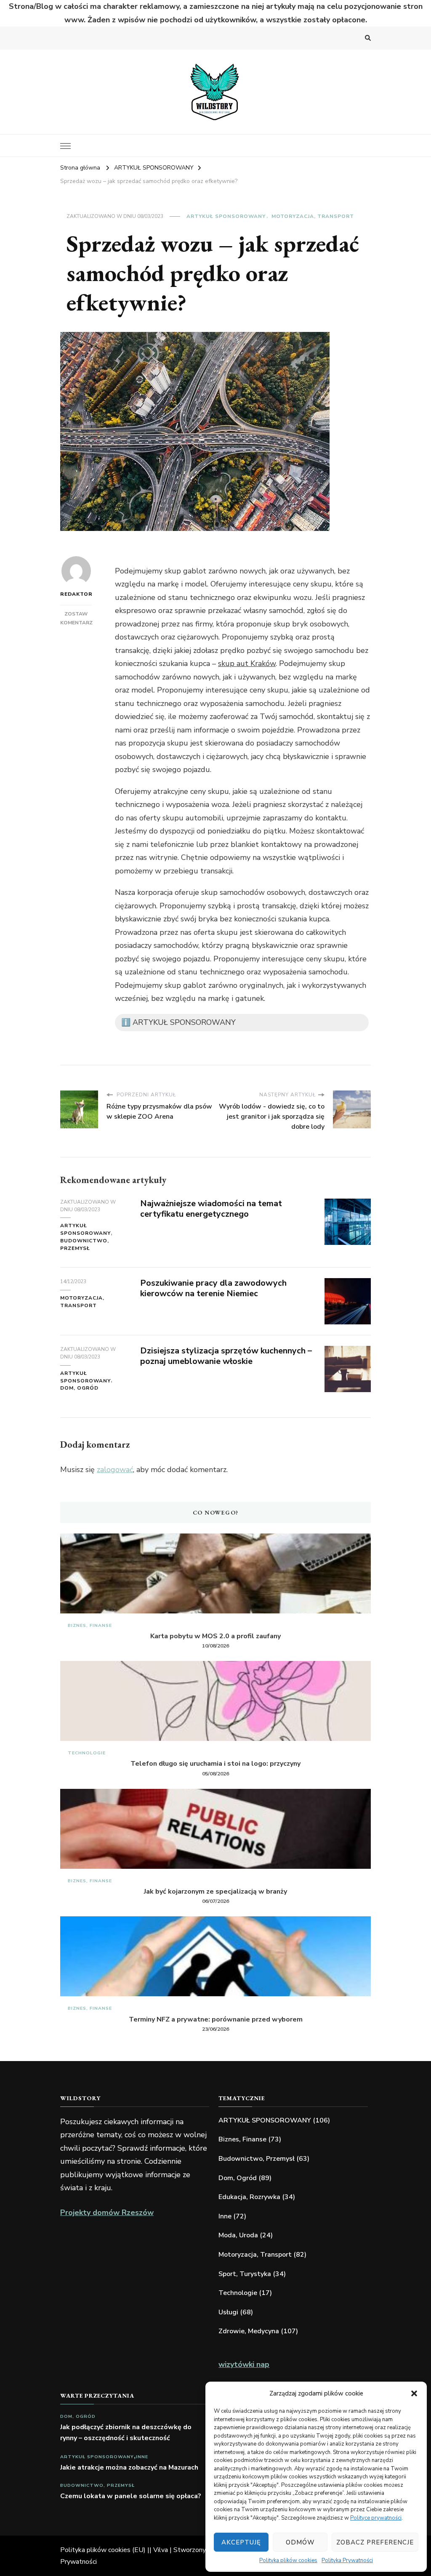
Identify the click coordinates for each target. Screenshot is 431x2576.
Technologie (87, 1753)
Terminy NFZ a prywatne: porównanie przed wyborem (216, 2019)
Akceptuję (241, 2542)
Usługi (228, 2312)
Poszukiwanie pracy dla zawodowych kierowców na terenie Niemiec (213, 1288)
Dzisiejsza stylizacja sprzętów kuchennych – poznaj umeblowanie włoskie (226, 1356)
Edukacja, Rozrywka (249, 2197)
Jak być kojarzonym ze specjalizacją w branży (215, 1892)
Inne (225, 2216)
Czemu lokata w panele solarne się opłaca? (131, 2496)
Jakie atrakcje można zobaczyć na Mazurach (129, 2467)
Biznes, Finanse (90, 1625)
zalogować (115, 1470)
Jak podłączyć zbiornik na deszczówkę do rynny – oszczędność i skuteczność (126, 2433)
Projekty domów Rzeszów (107, 2213)
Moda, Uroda (238, 2235)
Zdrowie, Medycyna (249, 2331)
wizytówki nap (244, 2364)
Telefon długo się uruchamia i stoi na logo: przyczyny (215, 1764)
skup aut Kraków (247, 663)
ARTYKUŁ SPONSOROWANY (226, 216)
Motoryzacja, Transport (313, 216)
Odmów (300, 2542)
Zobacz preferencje (375, 2542)
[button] (414, 2393)
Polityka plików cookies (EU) (103, 2550)
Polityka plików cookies (288, 2560)
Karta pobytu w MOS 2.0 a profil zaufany (215, 1636)
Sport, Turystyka (245, 2274)
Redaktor (76, 594)
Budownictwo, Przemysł (85, 1244)
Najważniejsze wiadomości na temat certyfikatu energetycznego (211, 1209)
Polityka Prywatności (347, 2560)
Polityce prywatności (376, 2518)
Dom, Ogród (79, 1388)
